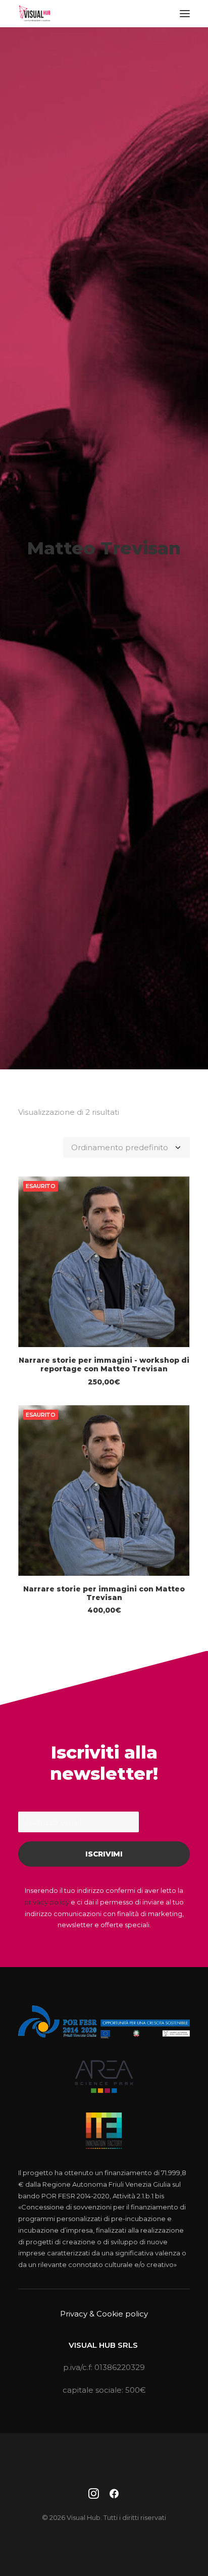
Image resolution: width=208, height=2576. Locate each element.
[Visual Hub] (35, 14)
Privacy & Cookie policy (104, 2314)
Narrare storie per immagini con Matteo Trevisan (104, 1593)
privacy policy (47, 1902)
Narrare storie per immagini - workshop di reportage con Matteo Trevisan (104, 1364)
